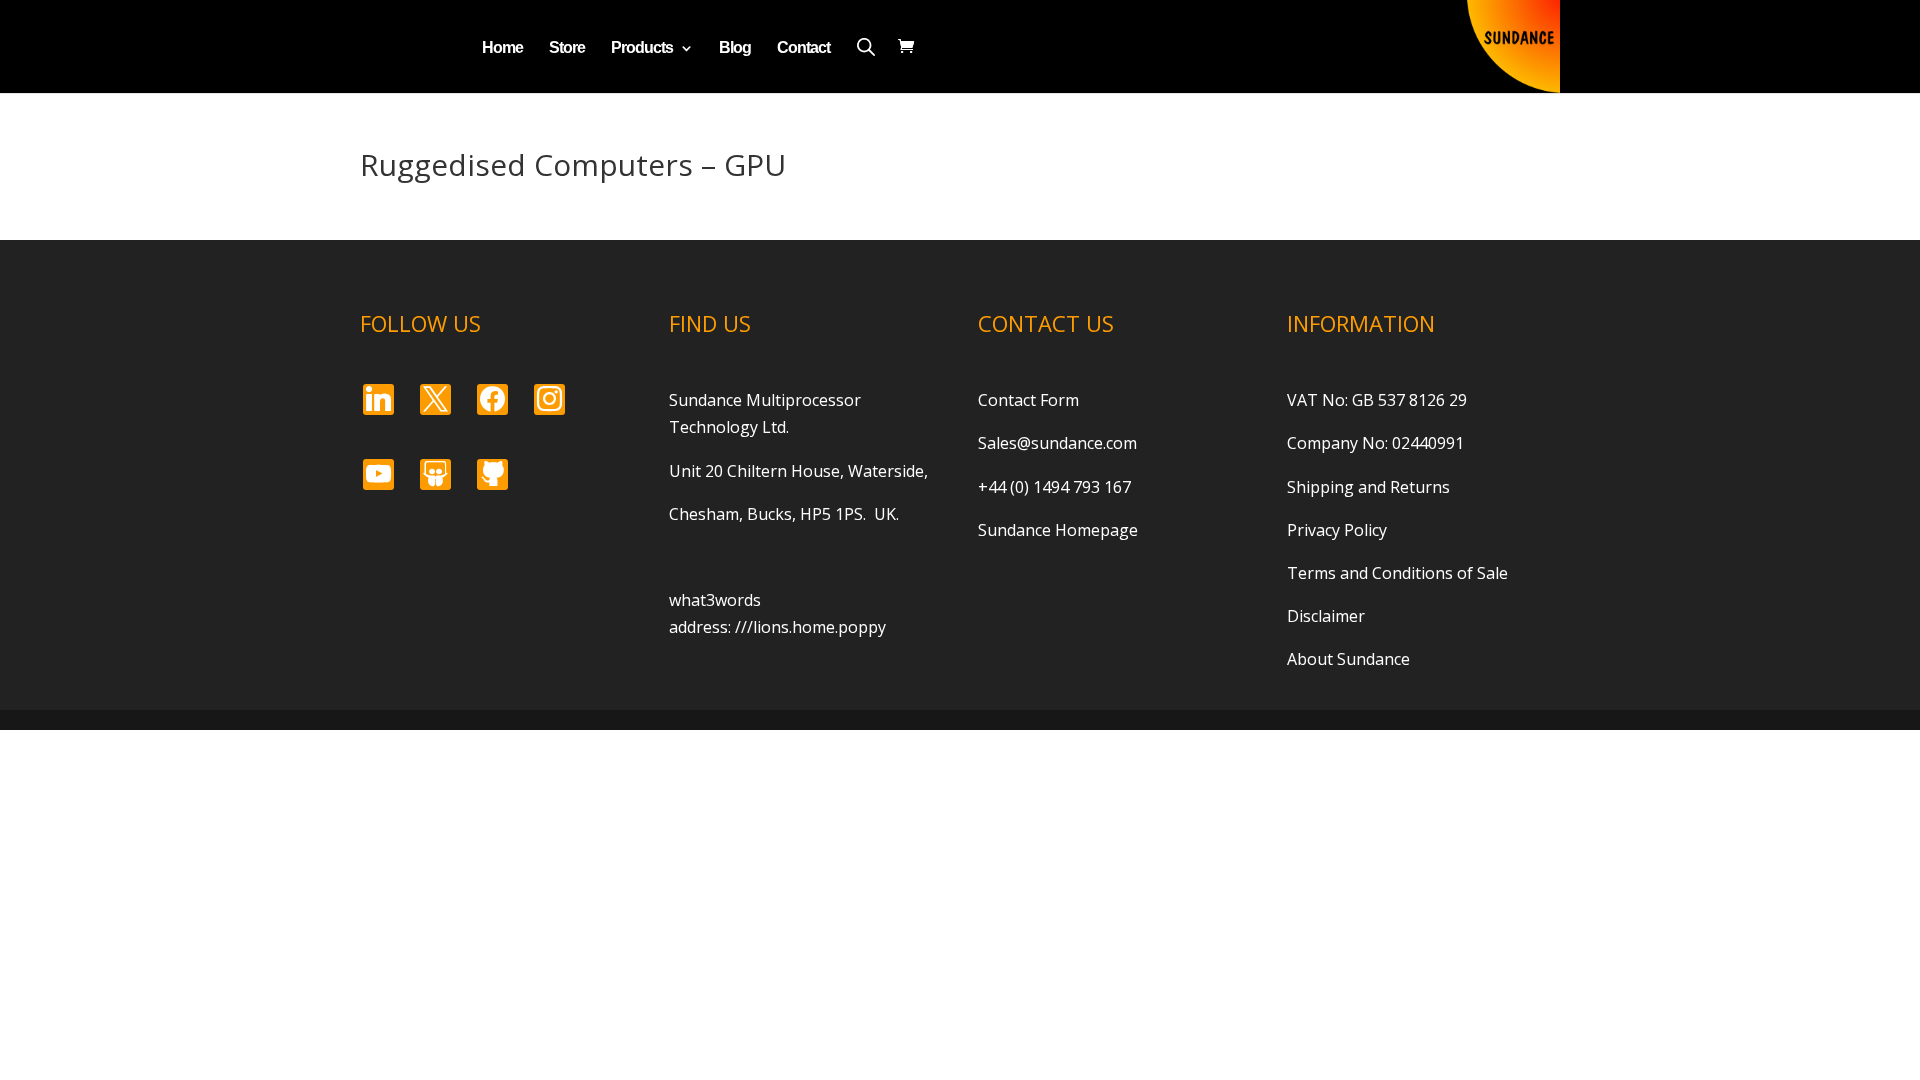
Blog (735, 48)
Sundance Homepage (1058, 530)
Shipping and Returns (1368, 487)
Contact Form (1028, 400)
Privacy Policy (1337, 530)
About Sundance (1348, 659)
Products (642, 48)
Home (502, 48)
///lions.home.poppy (810, 627)
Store (567, 48)
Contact (803, 48)
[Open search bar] (866, 46)
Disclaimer (1326, 616)
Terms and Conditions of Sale (1397, 573)
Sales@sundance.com (1057, 443)
